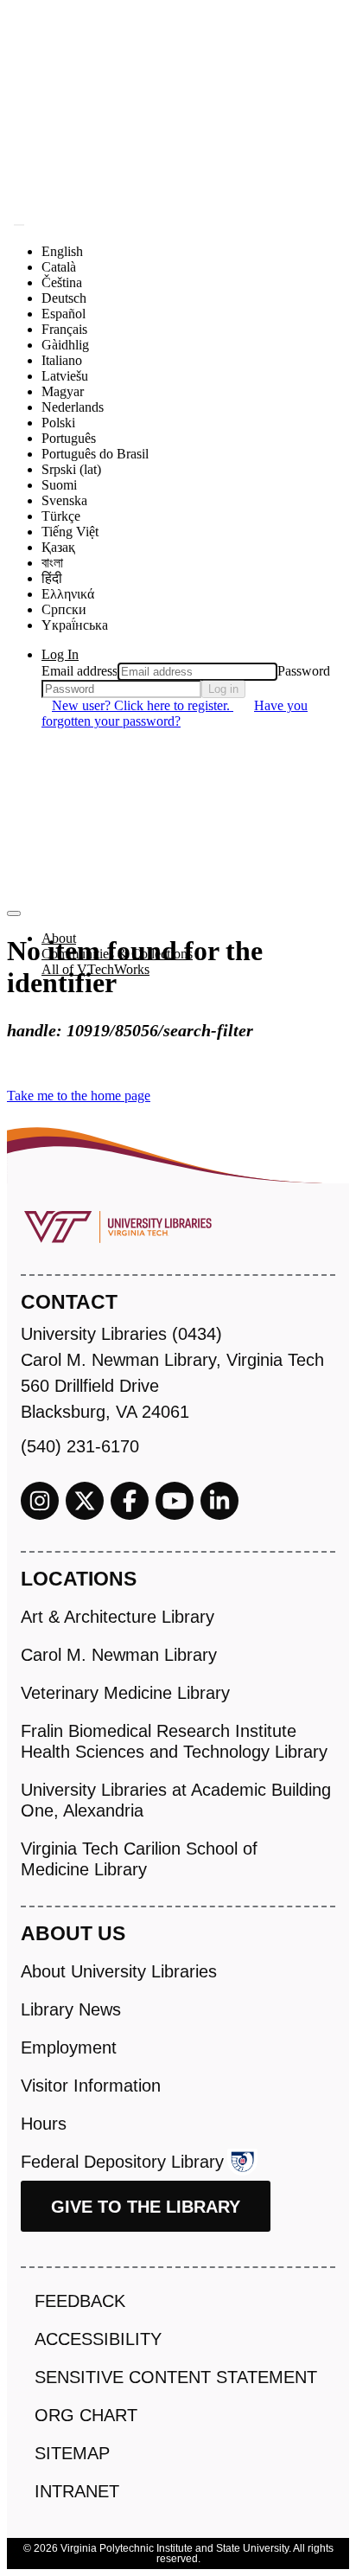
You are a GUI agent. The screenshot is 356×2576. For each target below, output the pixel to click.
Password (304, 671)
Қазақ (58, 547)
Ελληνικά (68, 594)
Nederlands (73, 407)
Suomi (59, 485)
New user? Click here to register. (143, 705)
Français (64, 329)
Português (69, 438)
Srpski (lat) (71, 469)
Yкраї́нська (75, 625)
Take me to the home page (79, 1096)
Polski (58, 423)
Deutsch (64, 298)
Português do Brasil (95, 454)
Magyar (63, 391)
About (59, 938)
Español (64, 314)
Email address (79, 671)
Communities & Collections (117, 954)
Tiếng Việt (70, 532)
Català (59, 267)
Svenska (64, 500)
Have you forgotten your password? (175, 713)
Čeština (62, 282)
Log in (223, 689)
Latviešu (65, 376)
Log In (60, 654)
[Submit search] (19, 225)
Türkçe (61, 516)
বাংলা (52, 563)
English (62, 251)
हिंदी (52, 578)
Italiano (62, 360)
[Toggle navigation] (14, 913)
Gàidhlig (65, 345)
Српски (64, 609)
